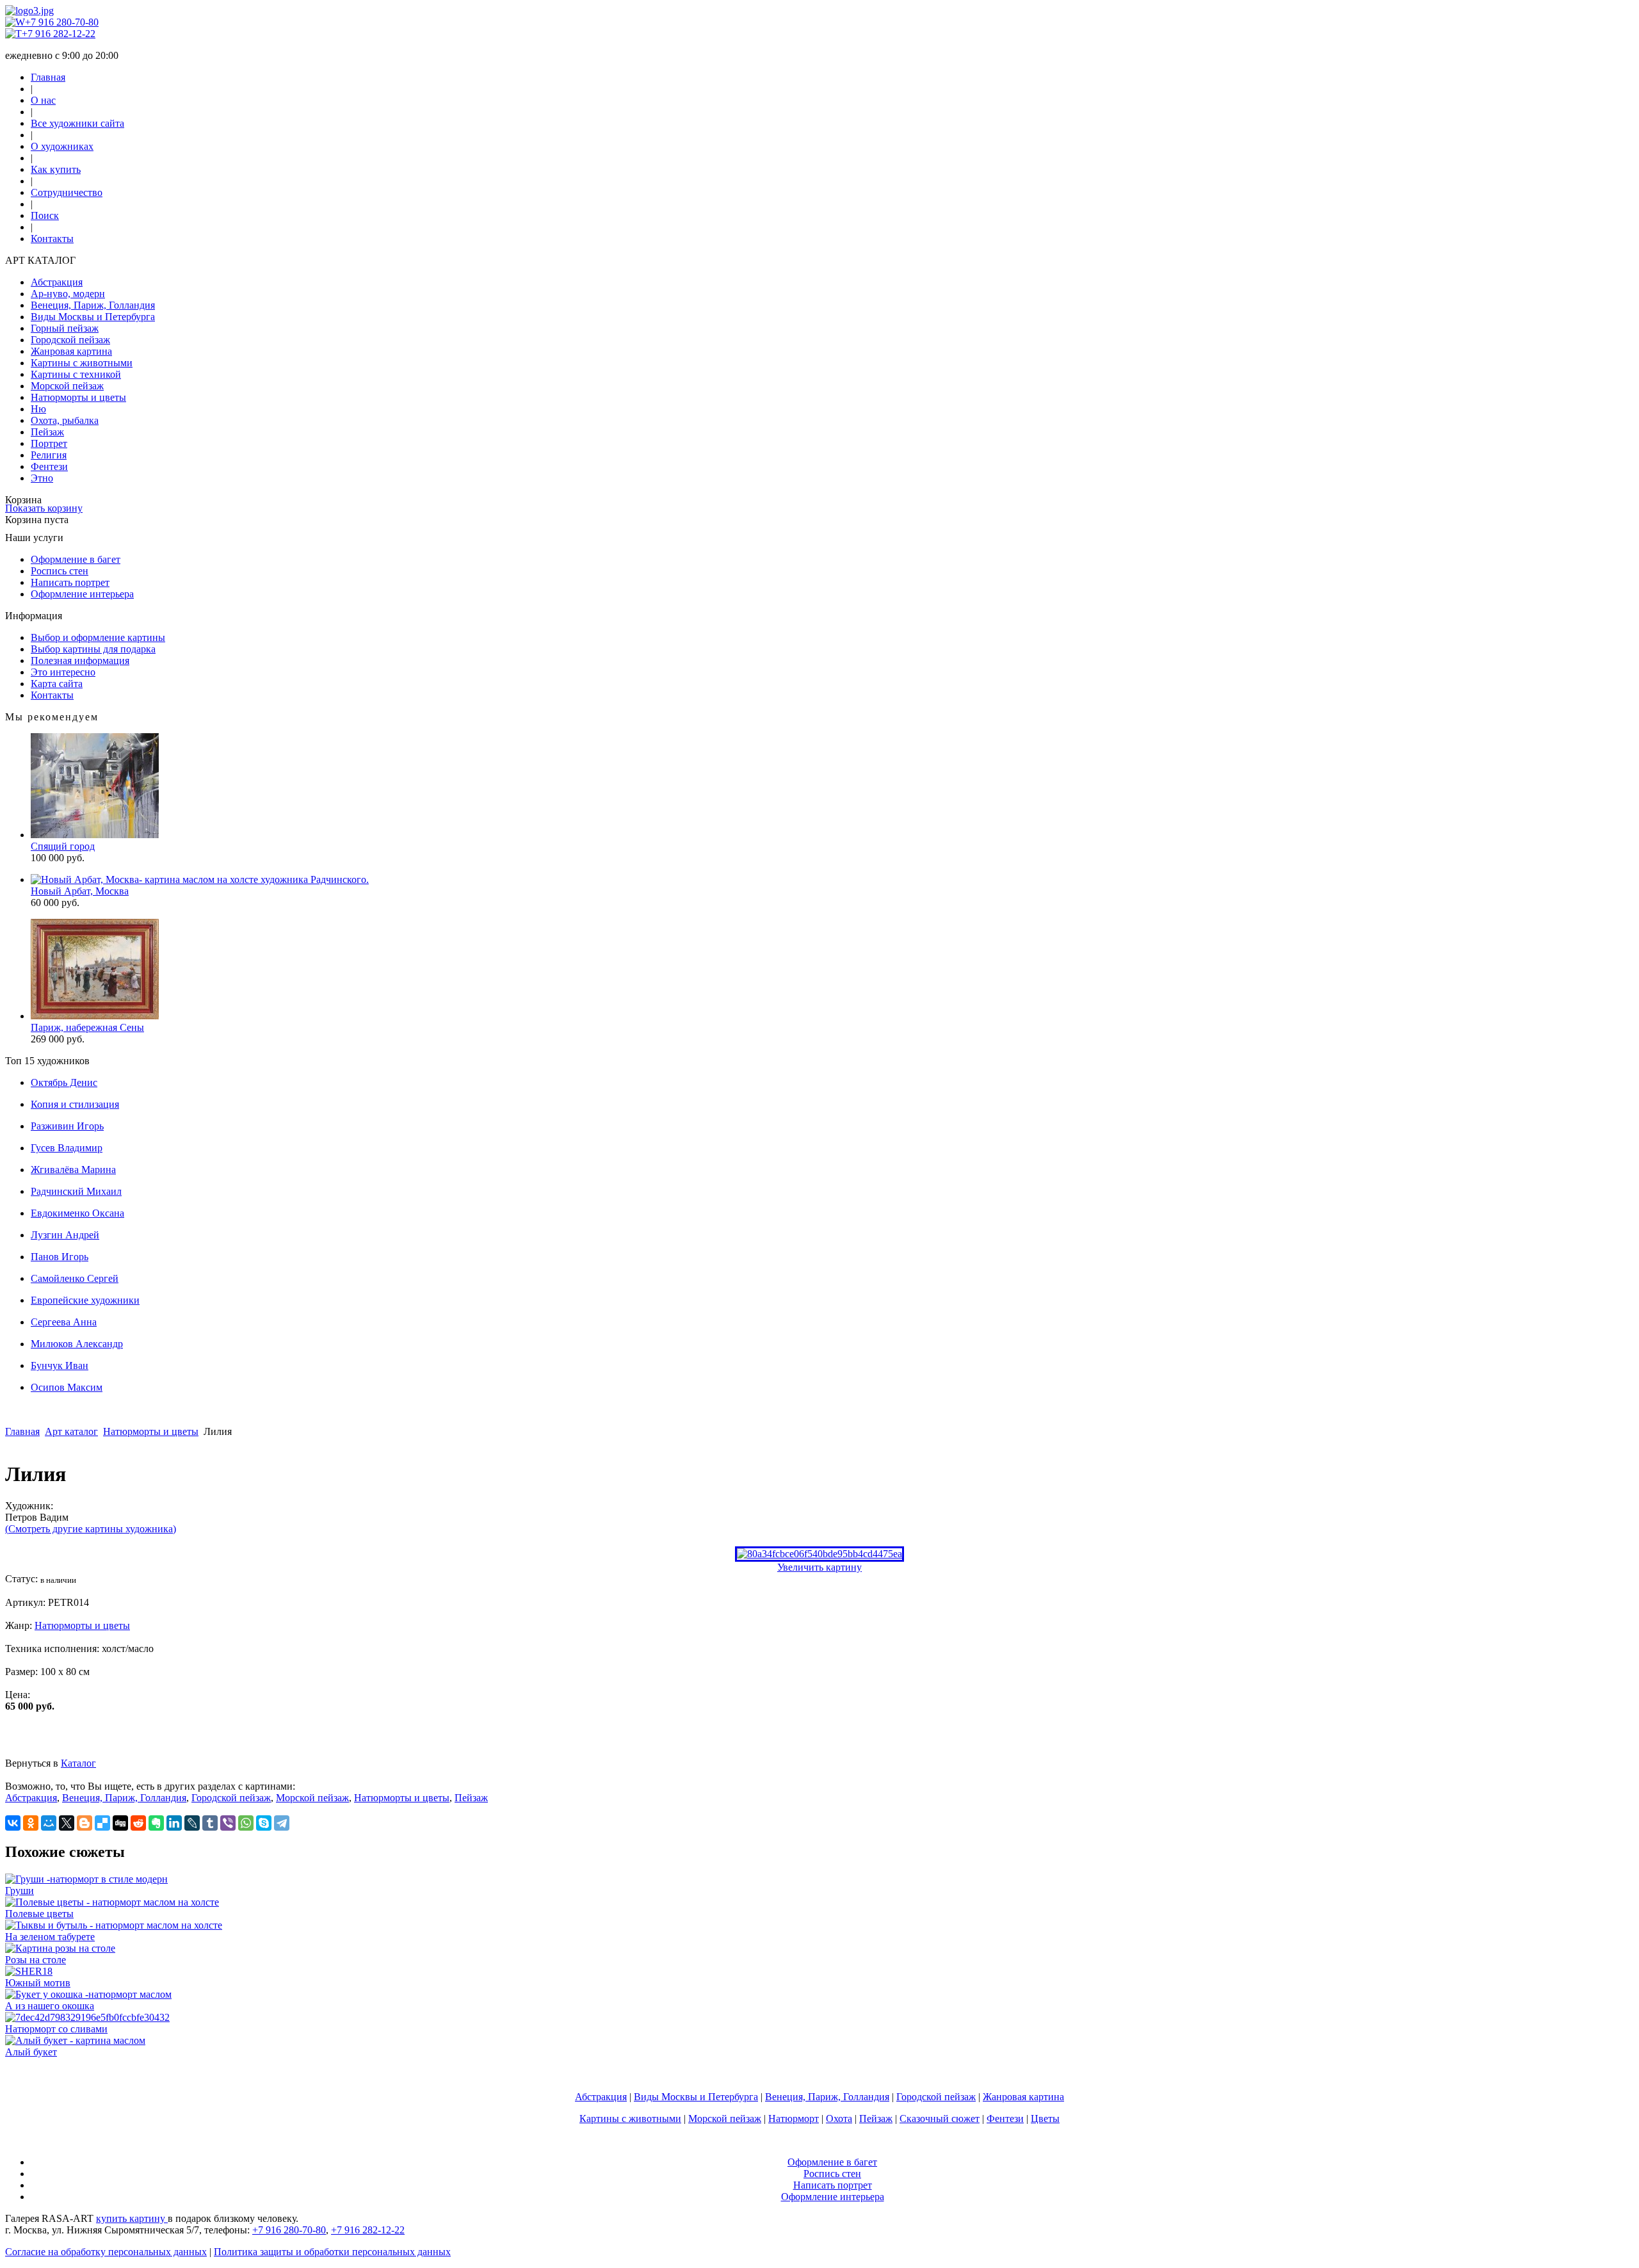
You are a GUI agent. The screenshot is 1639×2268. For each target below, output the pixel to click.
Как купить (56, 169)
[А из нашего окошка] (88, 1994)
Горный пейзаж (65, 328)
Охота (839, 2118)
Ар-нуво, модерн (68, 294)
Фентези (49, 466)
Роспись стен (60, 571)
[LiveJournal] (192, 1823)
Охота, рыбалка (65, 420)
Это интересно (63, 672)
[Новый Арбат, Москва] (200, 879)
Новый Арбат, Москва (80, 891)
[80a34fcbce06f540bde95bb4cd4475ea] (819, 1554)
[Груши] (86, 1879)
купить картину (132, 2218)
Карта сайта (57, 684)
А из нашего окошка (50, 2006)
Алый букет (31, 2052)
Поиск (45, 215)
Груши (20, 1891)
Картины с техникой (76, 374)
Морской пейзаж (67, 386)
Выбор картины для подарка (93, 649)
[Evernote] (156, 1823)
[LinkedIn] (174, 1823)
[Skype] (264, 1823)
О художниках (62, 146)
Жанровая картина (71, 351)
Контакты (52, 239)
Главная (48, 77)
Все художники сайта (77, 123)
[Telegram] (282, 1823)
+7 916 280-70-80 (62, 22)
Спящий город (63, 846)
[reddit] (138, 1823)
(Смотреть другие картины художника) (91, 1529)
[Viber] (228, 1823)
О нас (43, 100)
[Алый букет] (75, 2040)
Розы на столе (36, 1960)
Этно (42, 478)
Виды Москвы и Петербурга (93, 317)
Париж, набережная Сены (87, 1027)
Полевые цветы (39, 1914)
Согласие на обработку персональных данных (106, 2252)
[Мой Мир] (49, 1823)
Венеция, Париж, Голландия (93, 305)
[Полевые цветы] (112, 1902)
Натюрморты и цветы (78, 397)
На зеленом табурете (50, 1937)
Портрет (49, 443)
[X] (67, 1823)
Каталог (78, 1763)
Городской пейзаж (70, 340)
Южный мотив (38, 1983)
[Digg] (120, 1823)
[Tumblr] (210, 1823)
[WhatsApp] (246, 1823)
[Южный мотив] (29, 1971)
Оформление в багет (76, 559)
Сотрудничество (67, 192)
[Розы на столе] (60, 1948)
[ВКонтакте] (13, 1823)
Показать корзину (44, 508)
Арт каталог (71, 1431)
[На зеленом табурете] (114, 1925)
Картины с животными (82, 363)
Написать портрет (70, 582)
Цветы (1045, 2118)
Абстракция (57, 282)
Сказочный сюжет (940, 2118)
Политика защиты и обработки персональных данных (332, 2252)
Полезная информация (80, 660)
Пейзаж (47, 432)
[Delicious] (102, 1823)
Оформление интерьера (82, 594)
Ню (38, 409)
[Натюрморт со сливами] (87, 2017)
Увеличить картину (819, 1567)
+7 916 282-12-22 (59, 34)
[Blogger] (85, 1823)
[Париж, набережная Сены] (95, 1016)
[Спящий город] (95, 835)
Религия (49, 455)
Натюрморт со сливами (56, 2029)
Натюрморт (794, 2118)
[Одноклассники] (31, 1823)
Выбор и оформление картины (98, 637)
